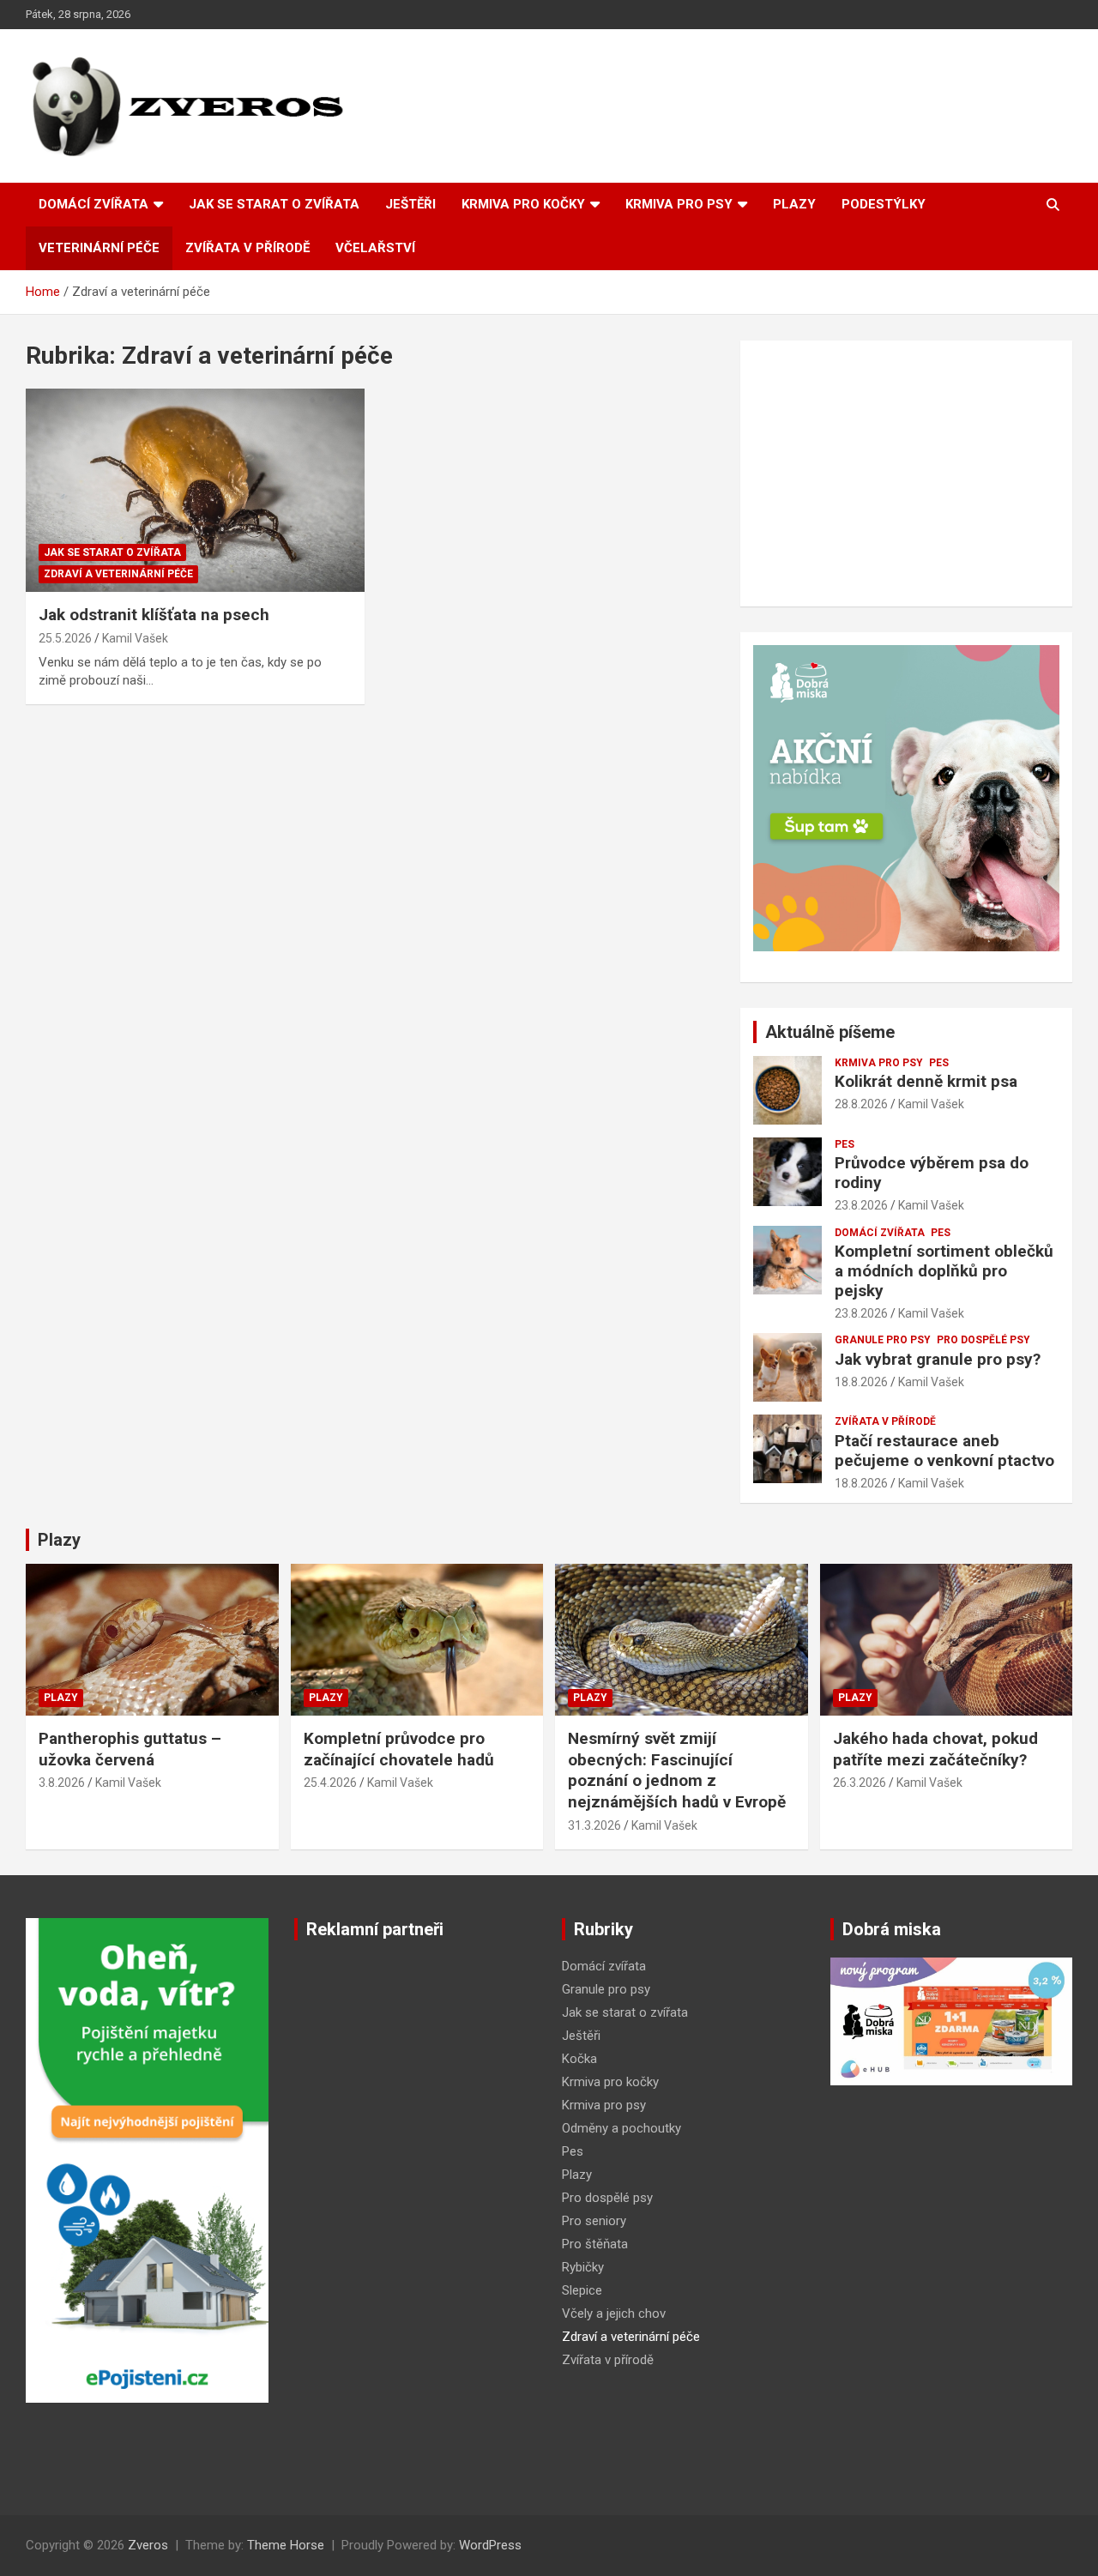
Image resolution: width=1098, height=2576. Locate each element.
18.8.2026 (861, 1382)
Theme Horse (286, 2545)
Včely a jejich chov (614, 2314)
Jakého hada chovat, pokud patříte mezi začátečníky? (935, 1749)
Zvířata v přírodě (247, 248)
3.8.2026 (62, 1783)
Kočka (579, 2059)
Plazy (794, 204)
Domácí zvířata (94, 204)
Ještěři (410, 204)
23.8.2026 (861, 1205)
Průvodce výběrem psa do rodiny (932, 1173)
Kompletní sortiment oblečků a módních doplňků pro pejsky (944, 1271)
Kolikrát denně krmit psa (926, 1081)
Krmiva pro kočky (523, 204)
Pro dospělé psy (983, 1340)
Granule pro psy (883, 1340)
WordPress (490, 2545)
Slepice (582, 2290)
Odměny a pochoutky (621, 2128)
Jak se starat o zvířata (274, 204)
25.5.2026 (65, 638)
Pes (939, 1063)
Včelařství (375, 248)
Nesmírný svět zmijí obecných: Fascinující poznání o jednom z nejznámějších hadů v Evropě (677, 1770)
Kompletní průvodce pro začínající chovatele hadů (399, 1749)
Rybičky (583, 2267)
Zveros (148, 2545)
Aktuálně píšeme (830, 1032)
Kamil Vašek (135, 638)
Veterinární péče (99, 248)
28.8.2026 (861, 1104)
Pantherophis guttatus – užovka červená (130, 1749)
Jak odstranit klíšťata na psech (154, 615)
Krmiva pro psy (679, 204)
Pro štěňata (595, 2244)
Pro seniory (594, 2221)
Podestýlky (884, 204)
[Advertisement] (906, 474)
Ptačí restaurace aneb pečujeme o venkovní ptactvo (944, 1451)
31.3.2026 (594, 1825)
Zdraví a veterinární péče (118, 574)
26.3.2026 (860, 1783)
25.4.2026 (330, 1783)
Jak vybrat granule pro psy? (938, 1359)
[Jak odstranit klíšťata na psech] (195, 491)
